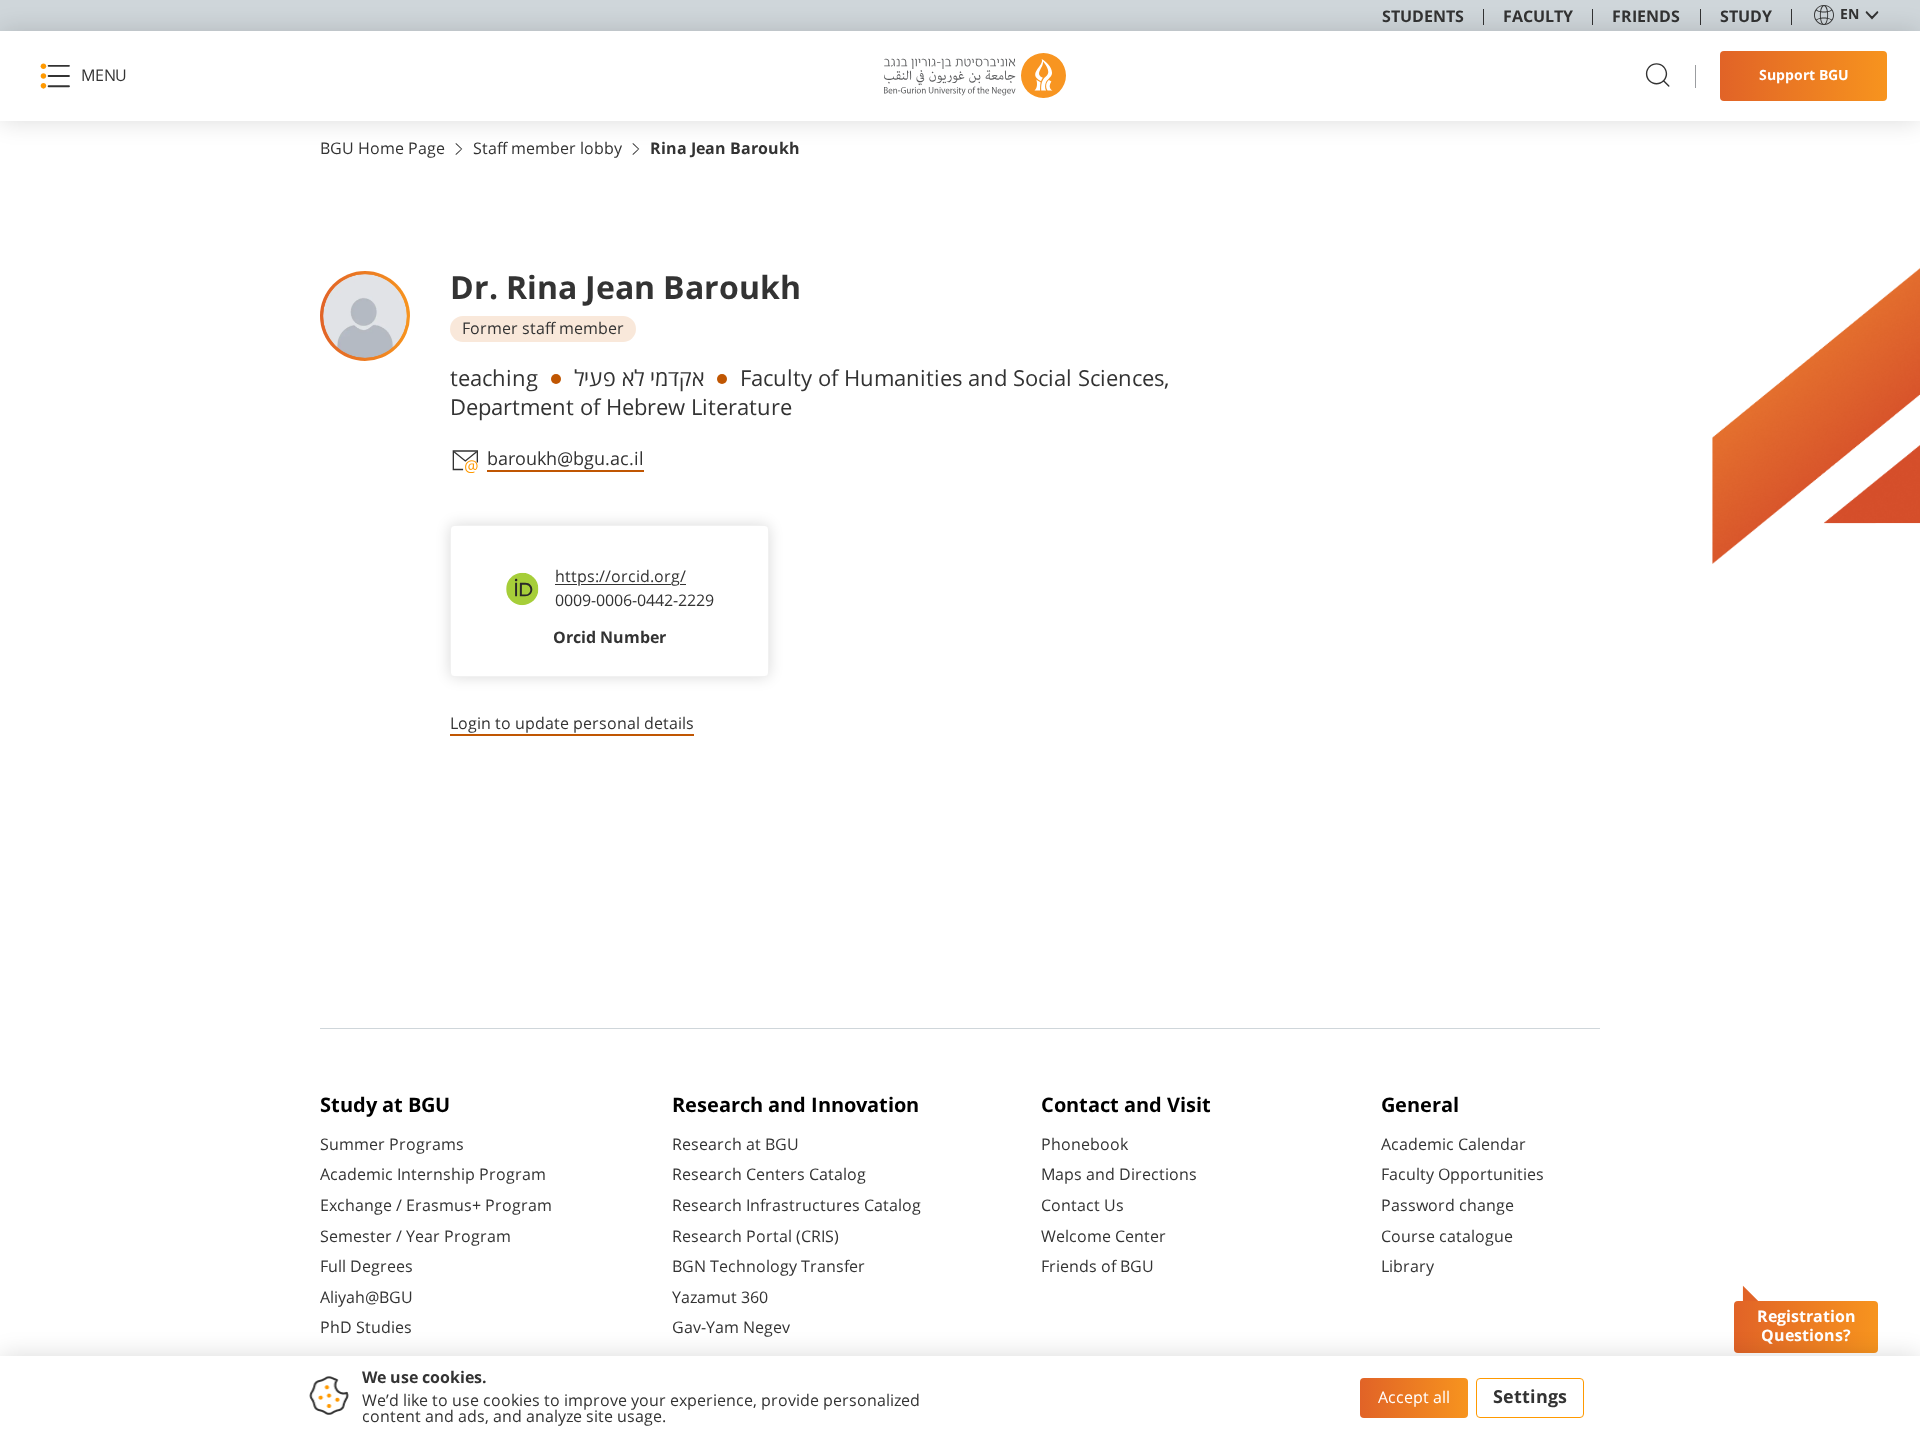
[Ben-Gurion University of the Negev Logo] (975, 76)
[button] (90, 76)
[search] (1658, 76)
